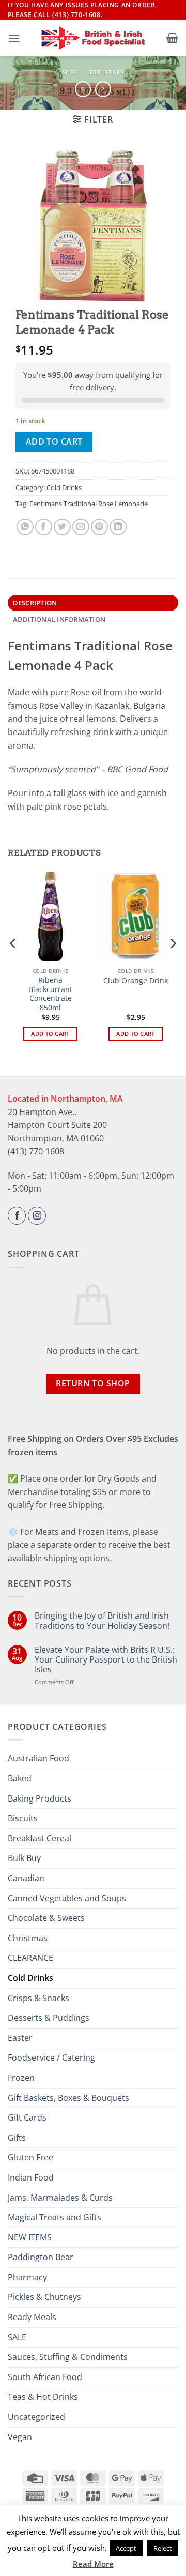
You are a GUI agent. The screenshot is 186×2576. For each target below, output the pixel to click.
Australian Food (38, 1758)
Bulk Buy (24, 1858)
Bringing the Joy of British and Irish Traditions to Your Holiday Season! (102, 1621)
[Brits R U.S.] (93, 38)
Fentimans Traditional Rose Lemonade (89, 504)
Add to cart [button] (50, 1034)
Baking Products (40, 1798)
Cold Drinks (105, 72)
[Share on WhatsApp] (25, 527)
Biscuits (23, 1818)
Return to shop (93, 1383)
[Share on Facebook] (44, 527)
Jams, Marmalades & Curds (60, 2198)
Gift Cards (27, 2117)
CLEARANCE (30, 1958)
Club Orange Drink (136, 981)
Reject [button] (163, 2548)
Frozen (21, 2078)
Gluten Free (30, 2157)
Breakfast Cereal (40, 1838)
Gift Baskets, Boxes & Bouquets (68, 2098)
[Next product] (83, 89)
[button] (14, 38)
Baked (20, 1778)
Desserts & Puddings (49, 2018)
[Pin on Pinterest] (99, 527)
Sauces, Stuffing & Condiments (68, 2357)
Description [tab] (35, 603)
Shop (70, 72)
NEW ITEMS (30, 2237)
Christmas (28, 1938)
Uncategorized (36, 2417)
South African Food (45, 2377)
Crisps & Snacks (38, 1998)
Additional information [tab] (59, 619)
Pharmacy (27, 2277)
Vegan (20, 2437)
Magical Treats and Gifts (55, 2217)
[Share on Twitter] (62, 527)
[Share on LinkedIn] (118, 527)
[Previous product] (103, 89)
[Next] (173, 964)
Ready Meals (32, 2317)
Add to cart (54, 441)
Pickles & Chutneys (44, 2297)
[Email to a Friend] (81, 527)
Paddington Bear (41, 2257)
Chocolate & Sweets (46, 1918)
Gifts (17, 2138)
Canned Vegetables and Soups (67, 1898)
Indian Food (31, 2177)
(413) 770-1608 (36, 1151)
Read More (93, 2564)
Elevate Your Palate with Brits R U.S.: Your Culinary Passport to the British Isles (106, 1660)
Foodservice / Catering (51, 2057)
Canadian (26, 1878)
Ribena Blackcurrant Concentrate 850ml (50, 994)
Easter (20, 2038)
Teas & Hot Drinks (43, 2397)
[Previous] (13, 964)
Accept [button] (126, 2548)
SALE (17, 2337)
